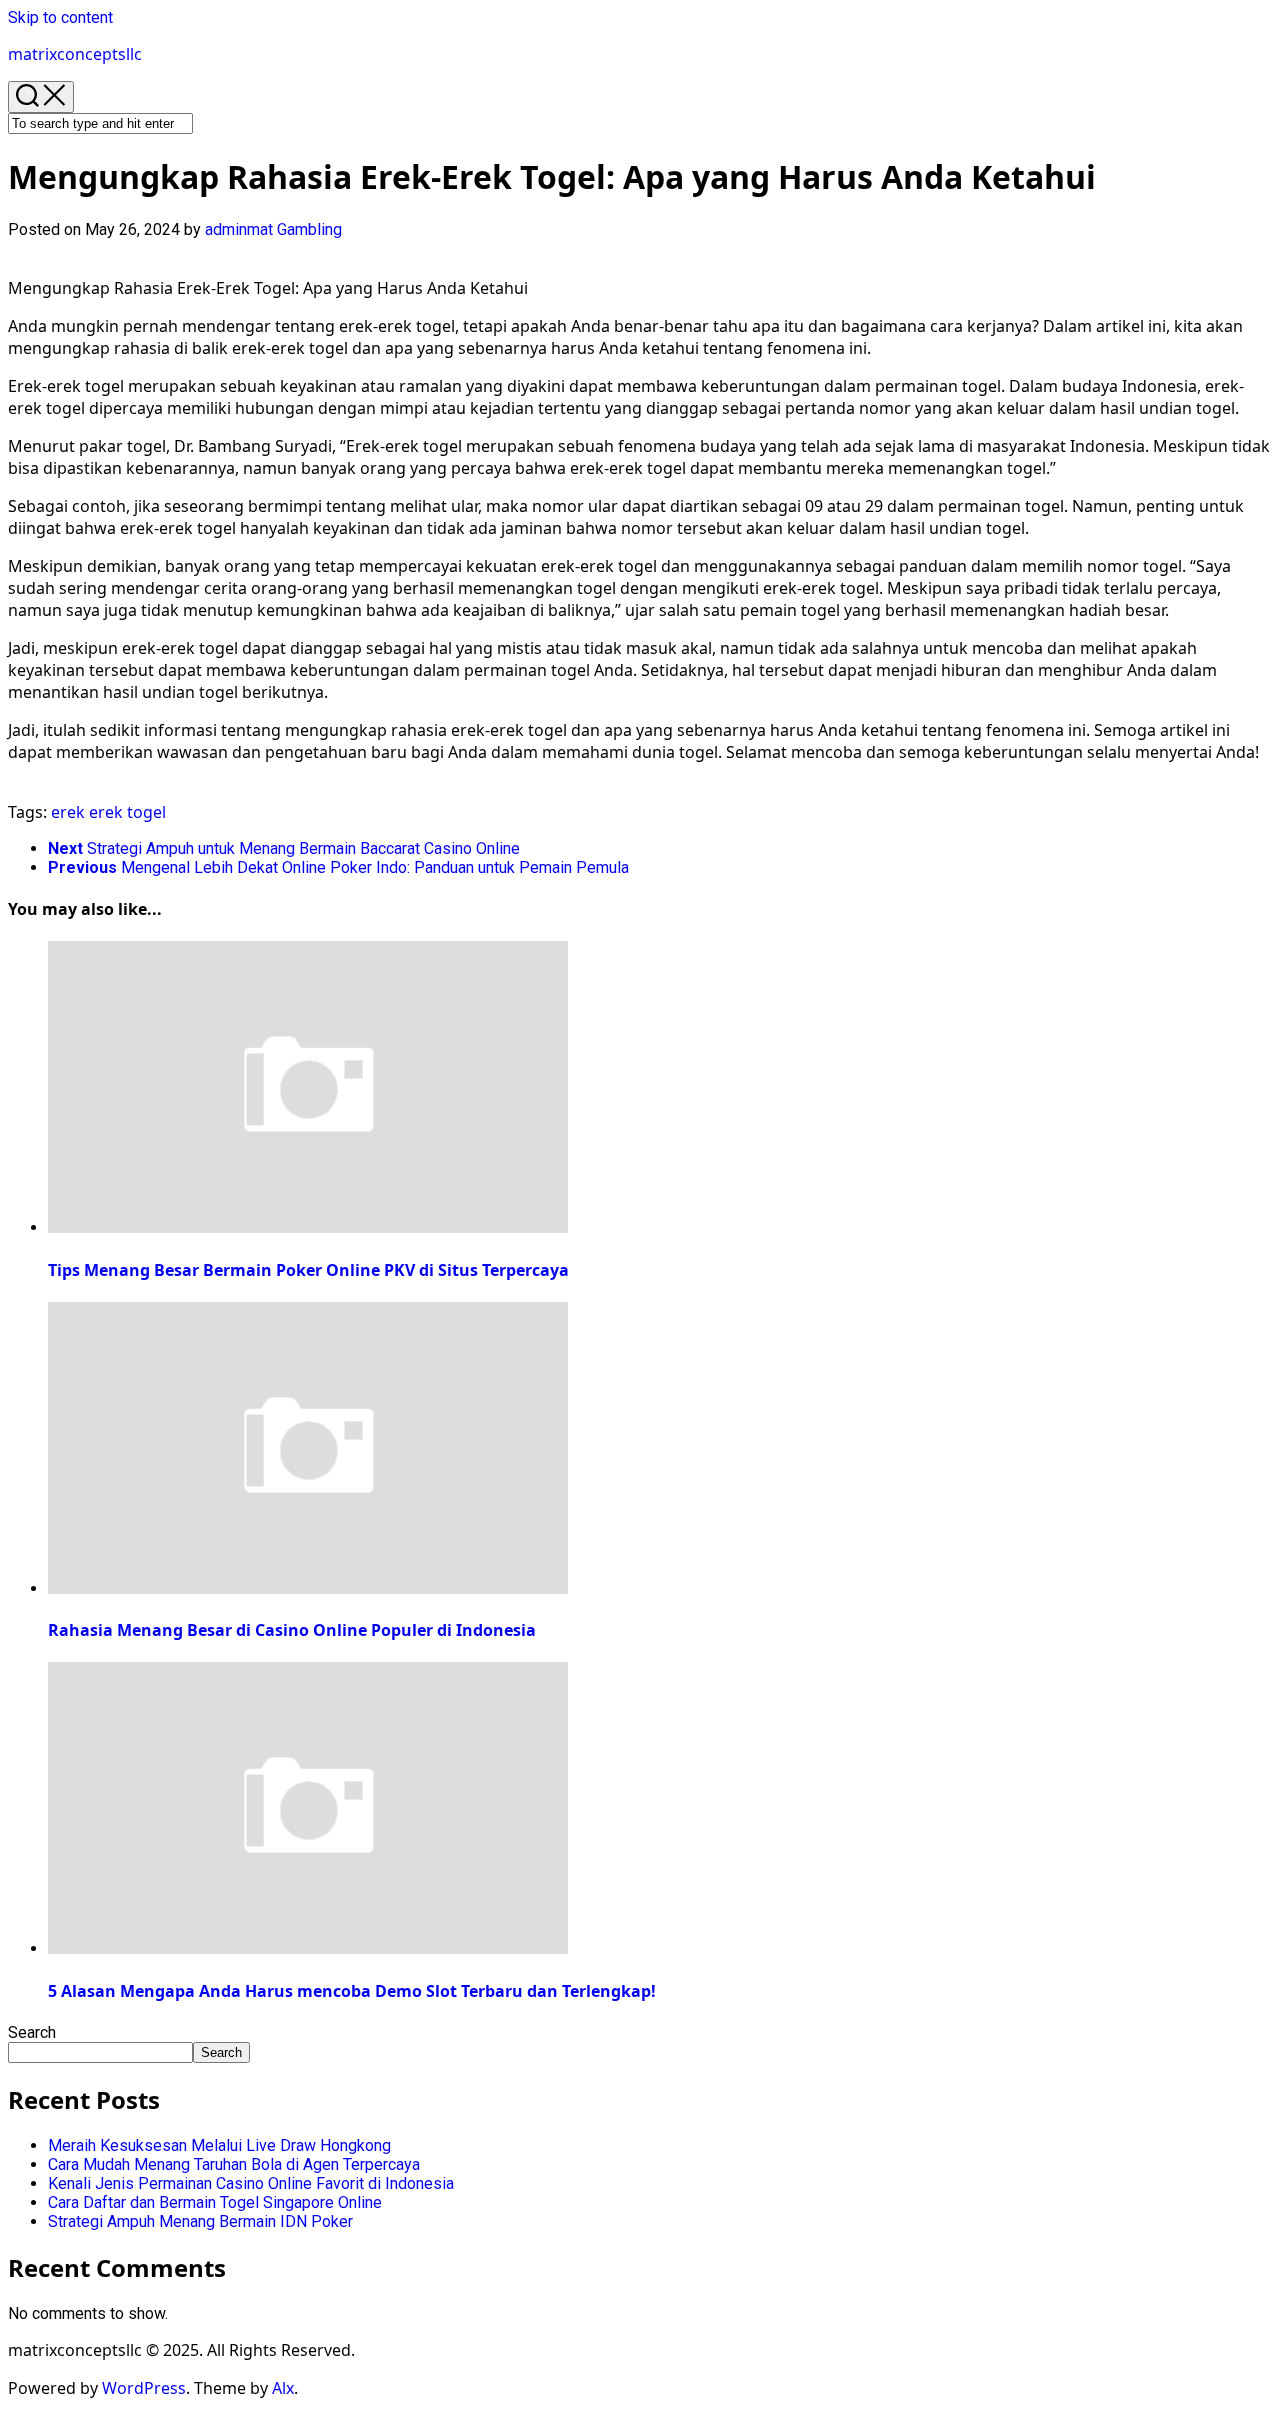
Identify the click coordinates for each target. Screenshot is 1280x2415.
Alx (283, 2388)
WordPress (144, 2388)
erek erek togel (108, 812)
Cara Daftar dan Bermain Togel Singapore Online (215, 2202)
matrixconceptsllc (75, 54)
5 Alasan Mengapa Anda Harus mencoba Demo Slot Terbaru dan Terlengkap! (352, 1991)
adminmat (239, 229)
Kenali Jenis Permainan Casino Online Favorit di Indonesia (251, 2183)
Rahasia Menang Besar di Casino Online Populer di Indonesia (292, 1630)
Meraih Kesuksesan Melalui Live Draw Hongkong (219, 2145)
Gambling (309, 229)
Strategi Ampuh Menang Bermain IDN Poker (200, 2221)
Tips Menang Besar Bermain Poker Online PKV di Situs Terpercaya (308, 1270)
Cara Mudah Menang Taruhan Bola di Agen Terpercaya (234, 2164)
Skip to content (60, 17)
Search (32, 2032)
